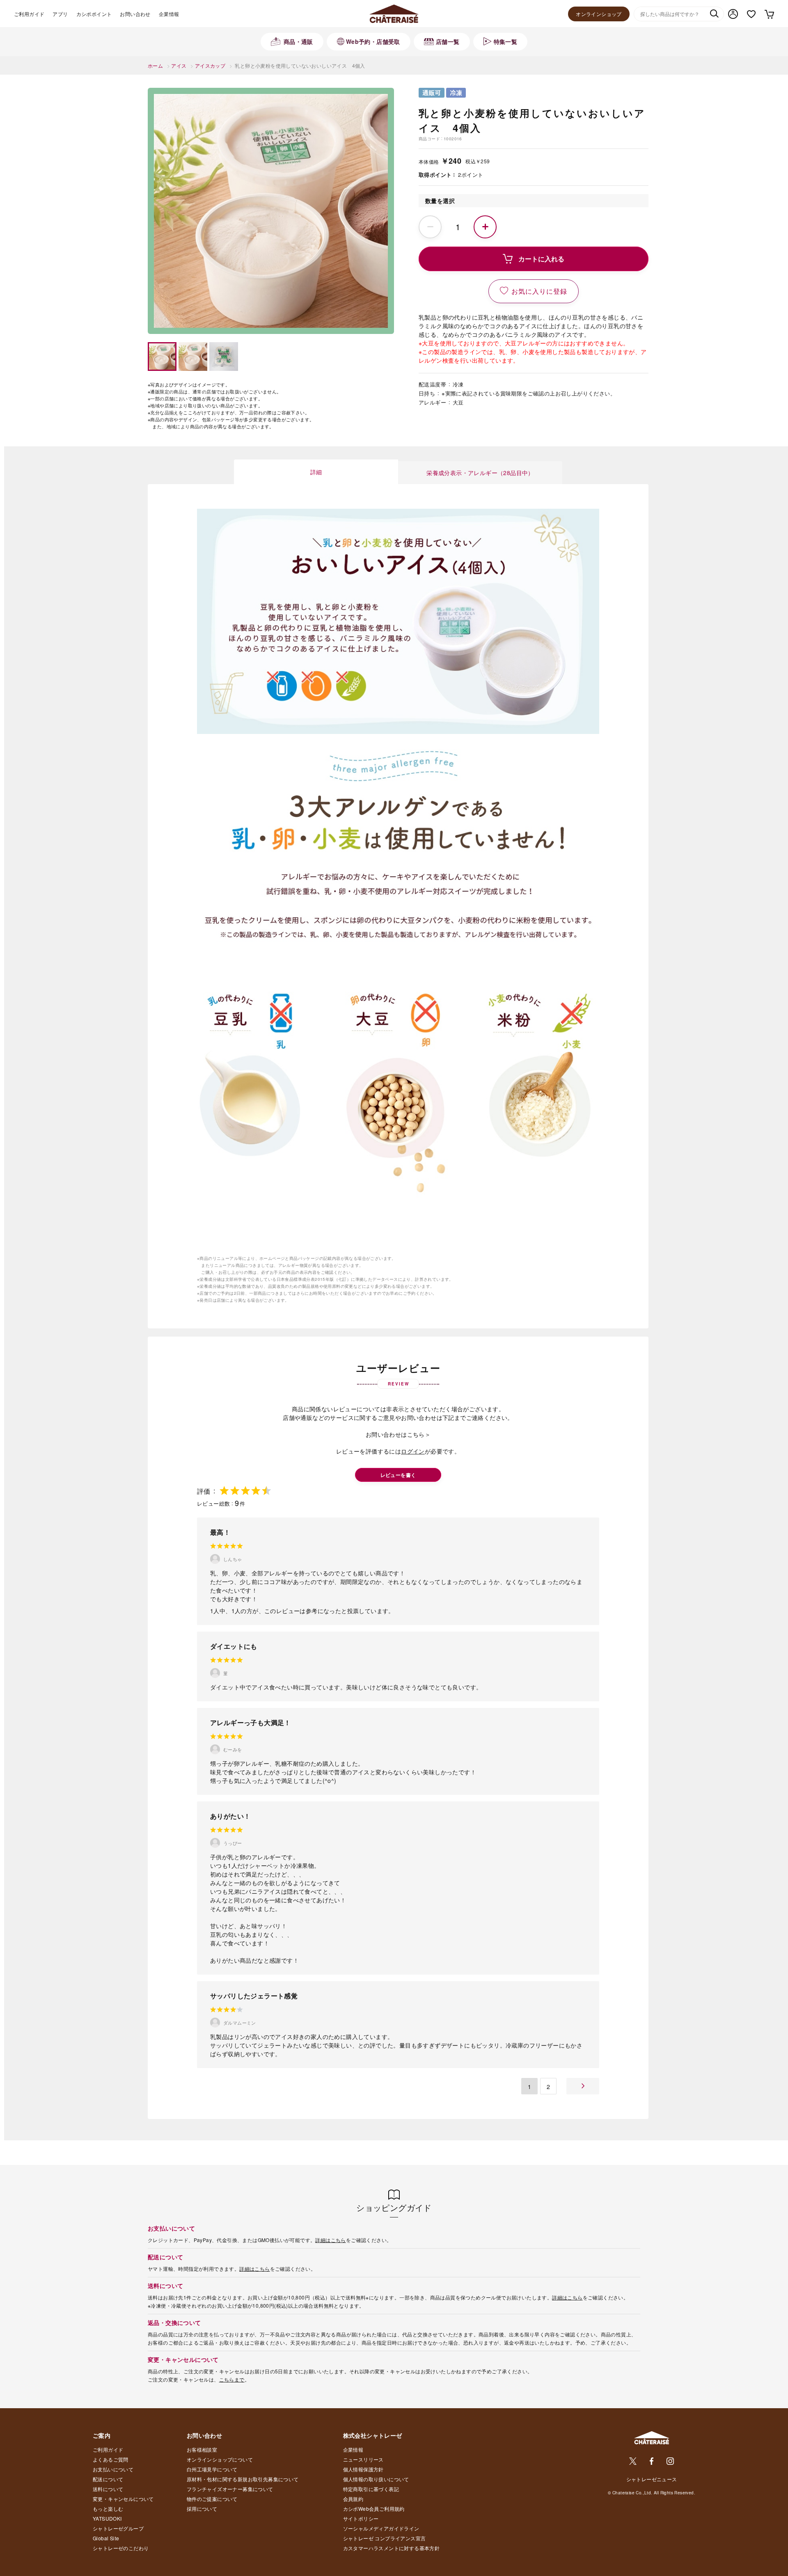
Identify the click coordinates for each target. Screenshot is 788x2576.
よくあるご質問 (111, 2459)
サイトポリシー (361, 2518)
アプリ (60, 14)
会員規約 (353, 2499)
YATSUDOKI (107, 2518)
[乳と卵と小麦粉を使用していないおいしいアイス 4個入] (271, 211)
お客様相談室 (202, 2449)
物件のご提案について (212, 2499)
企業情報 (169, 14)
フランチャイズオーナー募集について (230, 2489)
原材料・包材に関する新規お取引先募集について (243, 2479)
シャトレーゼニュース (652, 2479)
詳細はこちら (330, 2240)
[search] (714, 14)
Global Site (106, 2538)
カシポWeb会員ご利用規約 (374, 2509)
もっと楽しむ (108, 2509)
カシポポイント (94, 14)
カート (769, 14)
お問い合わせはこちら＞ (398, 1434)
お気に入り (751, 14)
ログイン (413, 1451)
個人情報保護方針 (363, 2469)
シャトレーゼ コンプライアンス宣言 (385, 2538)
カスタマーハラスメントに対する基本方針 (392, 2548)
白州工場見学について (212, 2469)
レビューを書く (398, 1475)
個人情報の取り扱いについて (376, 2479)
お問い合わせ (135, 14)
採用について (202, 2509)
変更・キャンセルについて (123, 2499)
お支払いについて (113, 2469)
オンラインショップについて (220, 2459)
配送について (108, 2479)
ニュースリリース (363, 2459)
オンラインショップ (599, 14)
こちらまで (232, 2379)
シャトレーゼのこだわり (121, 2548)
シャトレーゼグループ (118, 2528)
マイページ (733, 14)
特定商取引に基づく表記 (371, 2489)
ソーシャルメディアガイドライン (381, 2528)
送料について (108, 2489)
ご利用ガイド (29, 14)
